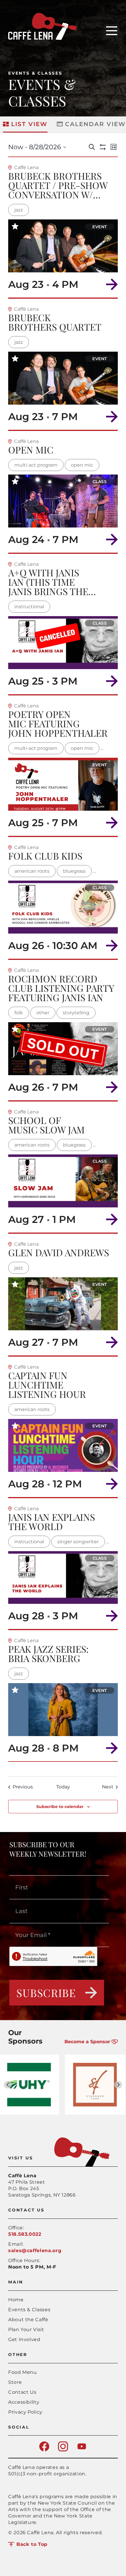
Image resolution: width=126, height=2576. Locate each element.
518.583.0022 (25, 2234)
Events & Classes (35, 73)
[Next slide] (118, 2085)
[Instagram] (63, 2450)
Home (16, 2300)
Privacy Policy (25, 2412)
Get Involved (24, 2339)
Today (63, 1787)
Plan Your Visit (26, 2330)
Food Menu (23, 2372)
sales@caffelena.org (35, 2251)
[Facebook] (44, 2450)
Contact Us (22, 2392)
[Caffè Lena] (42, 38)
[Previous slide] (8, 2085)
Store (15, 2382)
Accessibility (24, 2402)
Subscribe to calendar (60, 1807)
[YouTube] (82, 2450)
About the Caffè (28, 2320)
